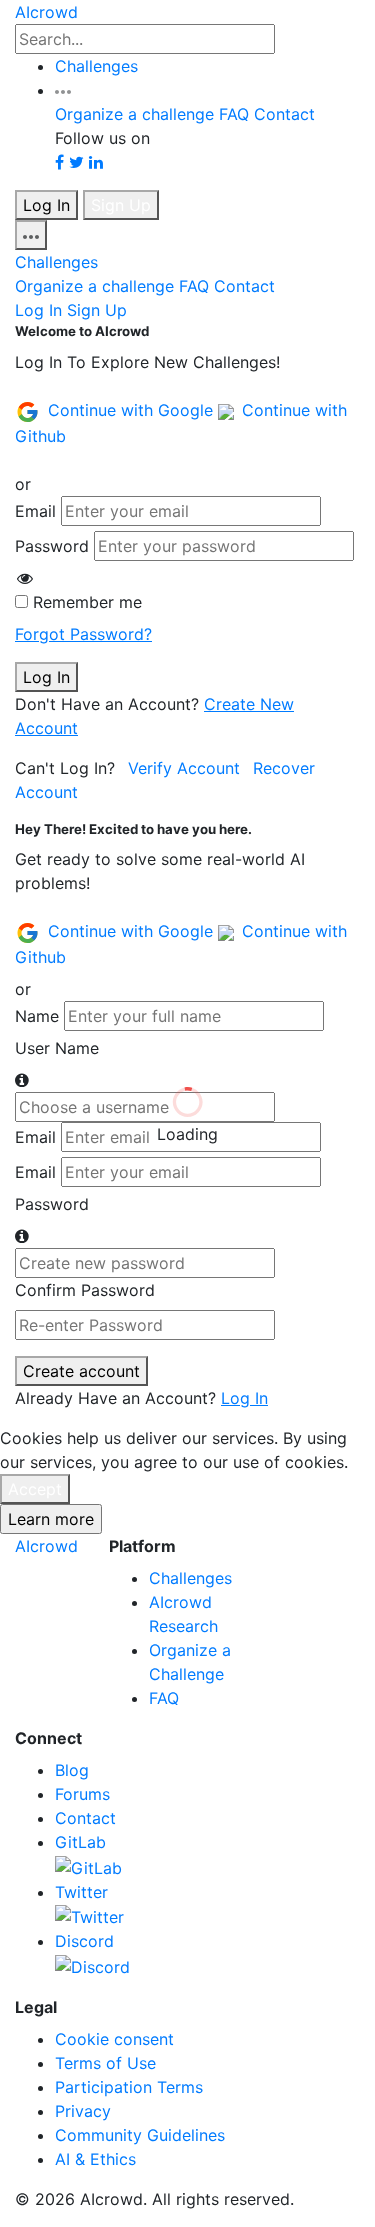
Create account (81, 1371)
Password (52, 546)
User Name (57, 1048)
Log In (46, 205)
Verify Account (184, 768)
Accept (35, 1489)
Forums (82, 1794)
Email (35, 511)
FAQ (234, 114)
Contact (284, 114)
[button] (63, 90)
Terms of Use (105, 2063)
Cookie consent (114, 2039)
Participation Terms (129, 2087)
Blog (72, 1770)
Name (37, 1016)
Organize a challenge (134, 114)
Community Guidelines (140, 2135)
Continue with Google (133, 410)
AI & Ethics (95, 2159)
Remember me (87, 602)
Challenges (96, 66)
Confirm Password (85, 1290)
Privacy (83, 2111)
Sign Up (121, 205)
